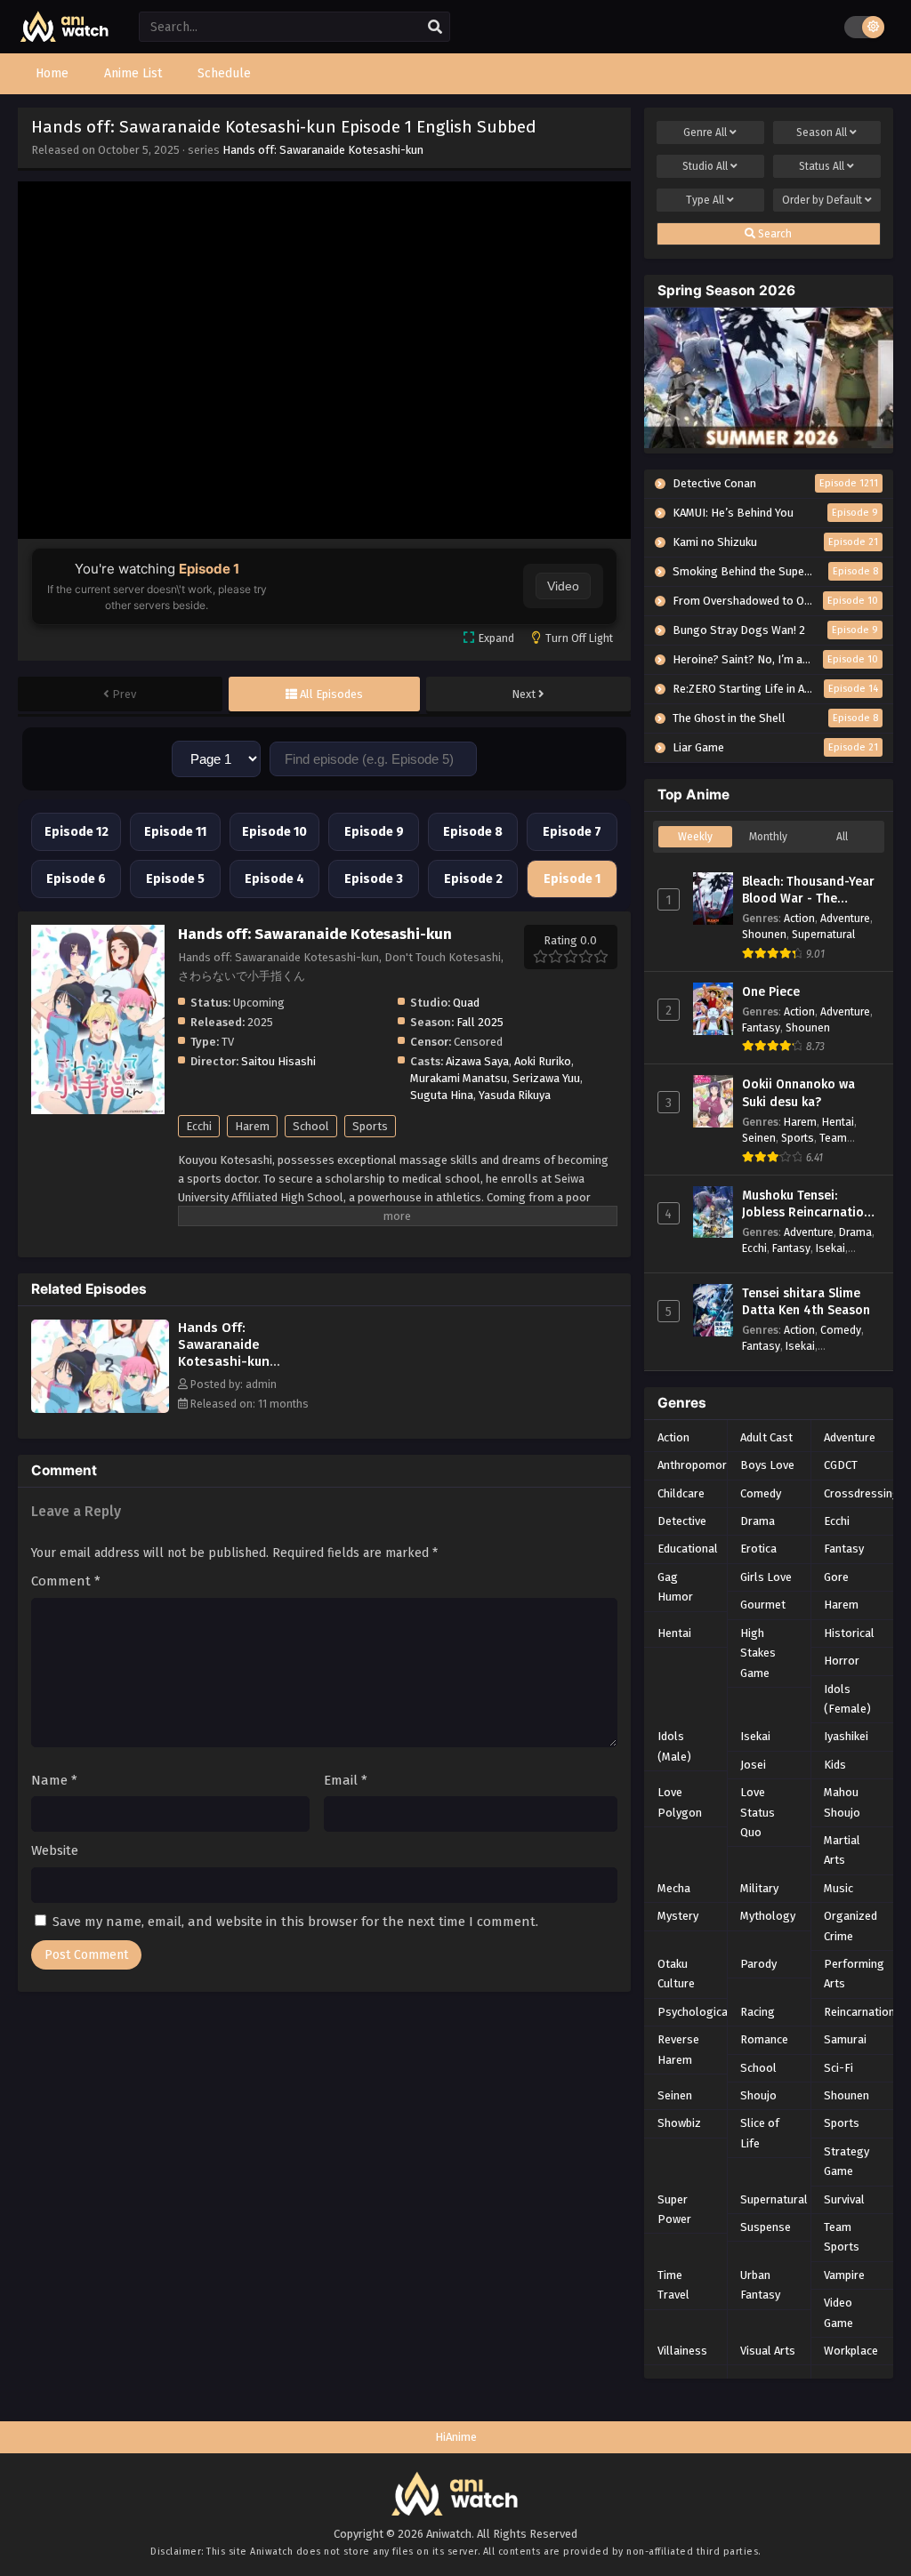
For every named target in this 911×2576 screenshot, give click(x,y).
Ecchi (199, 1126)
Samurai (845, 2039)
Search (774, 234)
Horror (842, 1661)
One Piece (771, 992)
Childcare (681, 1493)
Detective (682, 1521)
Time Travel (673, 2285)
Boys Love (767, 1465)
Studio (705, 166)
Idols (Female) (847, 1699)
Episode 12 (77, 832)
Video (563, 586)
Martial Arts (842, 1850)
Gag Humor (675, 1587)
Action (799, 918)
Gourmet (763, 1605)
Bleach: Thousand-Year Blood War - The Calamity (808, 891)
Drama (855, 1232)
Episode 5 (175, 879)
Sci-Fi (838, 2068)
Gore (836, 1577)
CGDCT (841, 1465)
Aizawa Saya (477, 1061)
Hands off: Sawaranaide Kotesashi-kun (323, 150)
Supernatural (823, 934)
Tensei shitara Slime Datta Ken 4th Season (806, 1302)
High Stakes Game (758, 1653)
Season (822, 132)
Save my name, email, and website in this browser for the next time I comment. (295, 1922)
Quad (466, 1003)
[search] (435, 28)
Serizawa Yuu (546, 1078)
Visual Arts (768, 2351)
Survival (844, 2199)
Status (822, 166)
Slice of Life (760, 2133)
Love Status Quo (758, 1812)
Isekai (830, 1248)
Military (759, 1888)
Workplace (851, 2351)
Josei (753, 1765)
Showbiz (679, 2123)
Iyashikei (846, 1736)
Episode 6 (76, 879)
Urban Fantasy (760, 2285)
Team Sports (842, 2237)
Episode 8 (473, 832)
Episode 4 (274, 879)
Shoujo (758, 2095)
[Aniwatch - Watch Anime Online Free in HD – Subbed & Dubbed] (65, 38)
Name (54, 1780)
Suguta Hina (442, 1095)
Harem (252, 1126)
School (311, 1126)
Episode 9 (374, 832)
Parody (758, 1964)
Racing (758, 2012)
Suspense (766, 2227)
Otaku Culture (676, 1974)
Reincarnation (859, 2012)
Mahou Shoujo (842, 1802)
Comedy (841, 1330)
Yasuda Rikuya (515, 1095)
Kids (835, 1765)
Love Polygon (680, 1802)
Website (55, 1850)
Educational (688, 1549)
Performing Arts (854, 1974)
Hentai (838, 1122)
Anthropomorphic (702, 1465)
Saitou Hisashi (278, 1061)
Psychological (694, 2012)
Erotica (758, 1549)
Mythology (768, 1916)
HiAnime (456, 2437)
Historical (849, 1633)
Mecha (674, 1888)
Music (838, 1888)
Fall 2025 (480, 1022)
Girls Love (766, 1577)
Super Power (674, 2209)
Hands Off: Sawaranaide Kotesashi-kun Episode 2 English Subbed (233, 1361)
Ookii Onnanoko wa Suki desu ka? (798, 1093)
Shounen (764, 934)
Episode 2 (473, 879)
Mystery (678, 1916)
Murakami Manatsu (459, 1078)
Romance (764, 2039)
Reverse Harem (678, 2049)
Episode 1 (572, 879)
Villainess (682, 2351)
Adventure (845, 918)
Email (346, 1780)
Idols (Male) (674, 1746)
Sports (370, 1126)
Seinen (759, 1138)
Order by (822, 200)
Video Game (838, 2312)
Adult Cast (766, 1437)
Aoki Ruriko (543, 1061)
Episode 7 (572, 832)
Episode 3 (374, 879)
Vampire (844, 2275)
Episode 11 (175, 832)
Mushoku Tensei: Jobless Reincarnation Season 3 (806, 1205)
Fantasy (761, 1027)
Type (705, 200)
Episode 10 (274, 832)
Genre (705, 132)
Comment (66, 1581)
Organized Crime (851, 1926)
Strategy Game (847, 2161)
